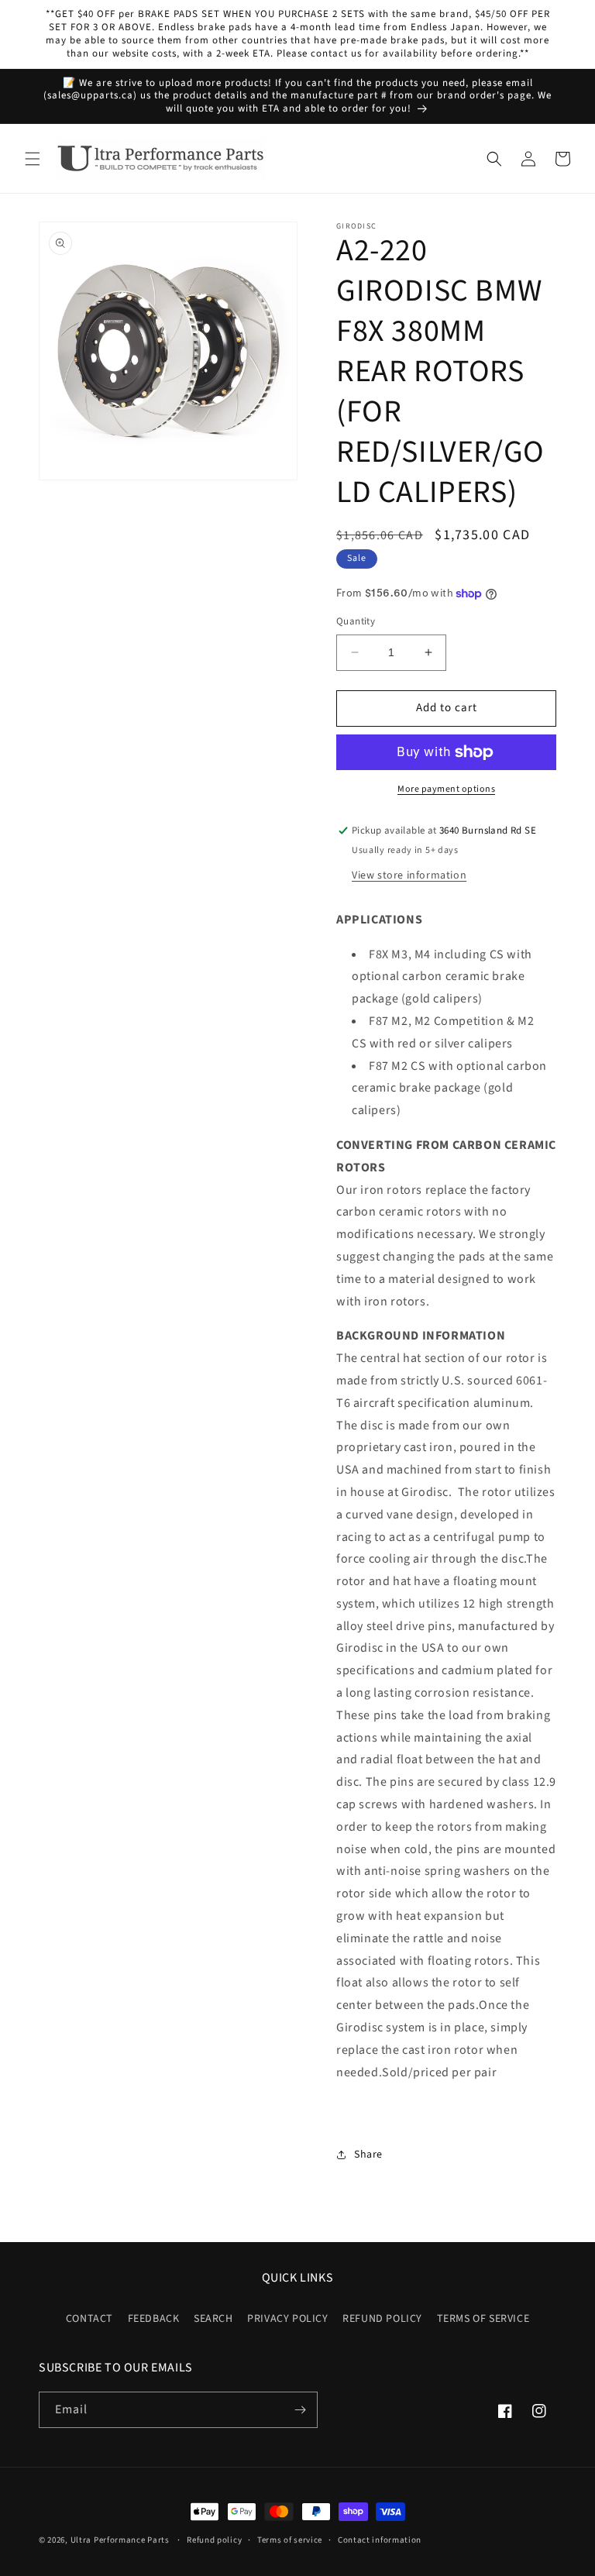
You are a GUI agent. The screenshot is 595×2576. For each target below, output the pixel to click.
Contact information (380, 2540)
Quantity (356, 621)
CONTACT (89, 2319)
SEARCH (213, 2319)
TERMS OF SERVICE (483, 2319)
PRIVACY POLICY (287, 2319)
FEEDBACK (154, 2319)
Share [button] (368, 2155)
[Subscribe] (300, 2410)
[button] (33, 159)
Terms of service (290, 2540)
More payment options (446, 789)
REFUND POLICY (382, 2319)
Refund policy (214, 2540)
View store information (409, 875)
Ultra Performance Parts (120, 2540)
